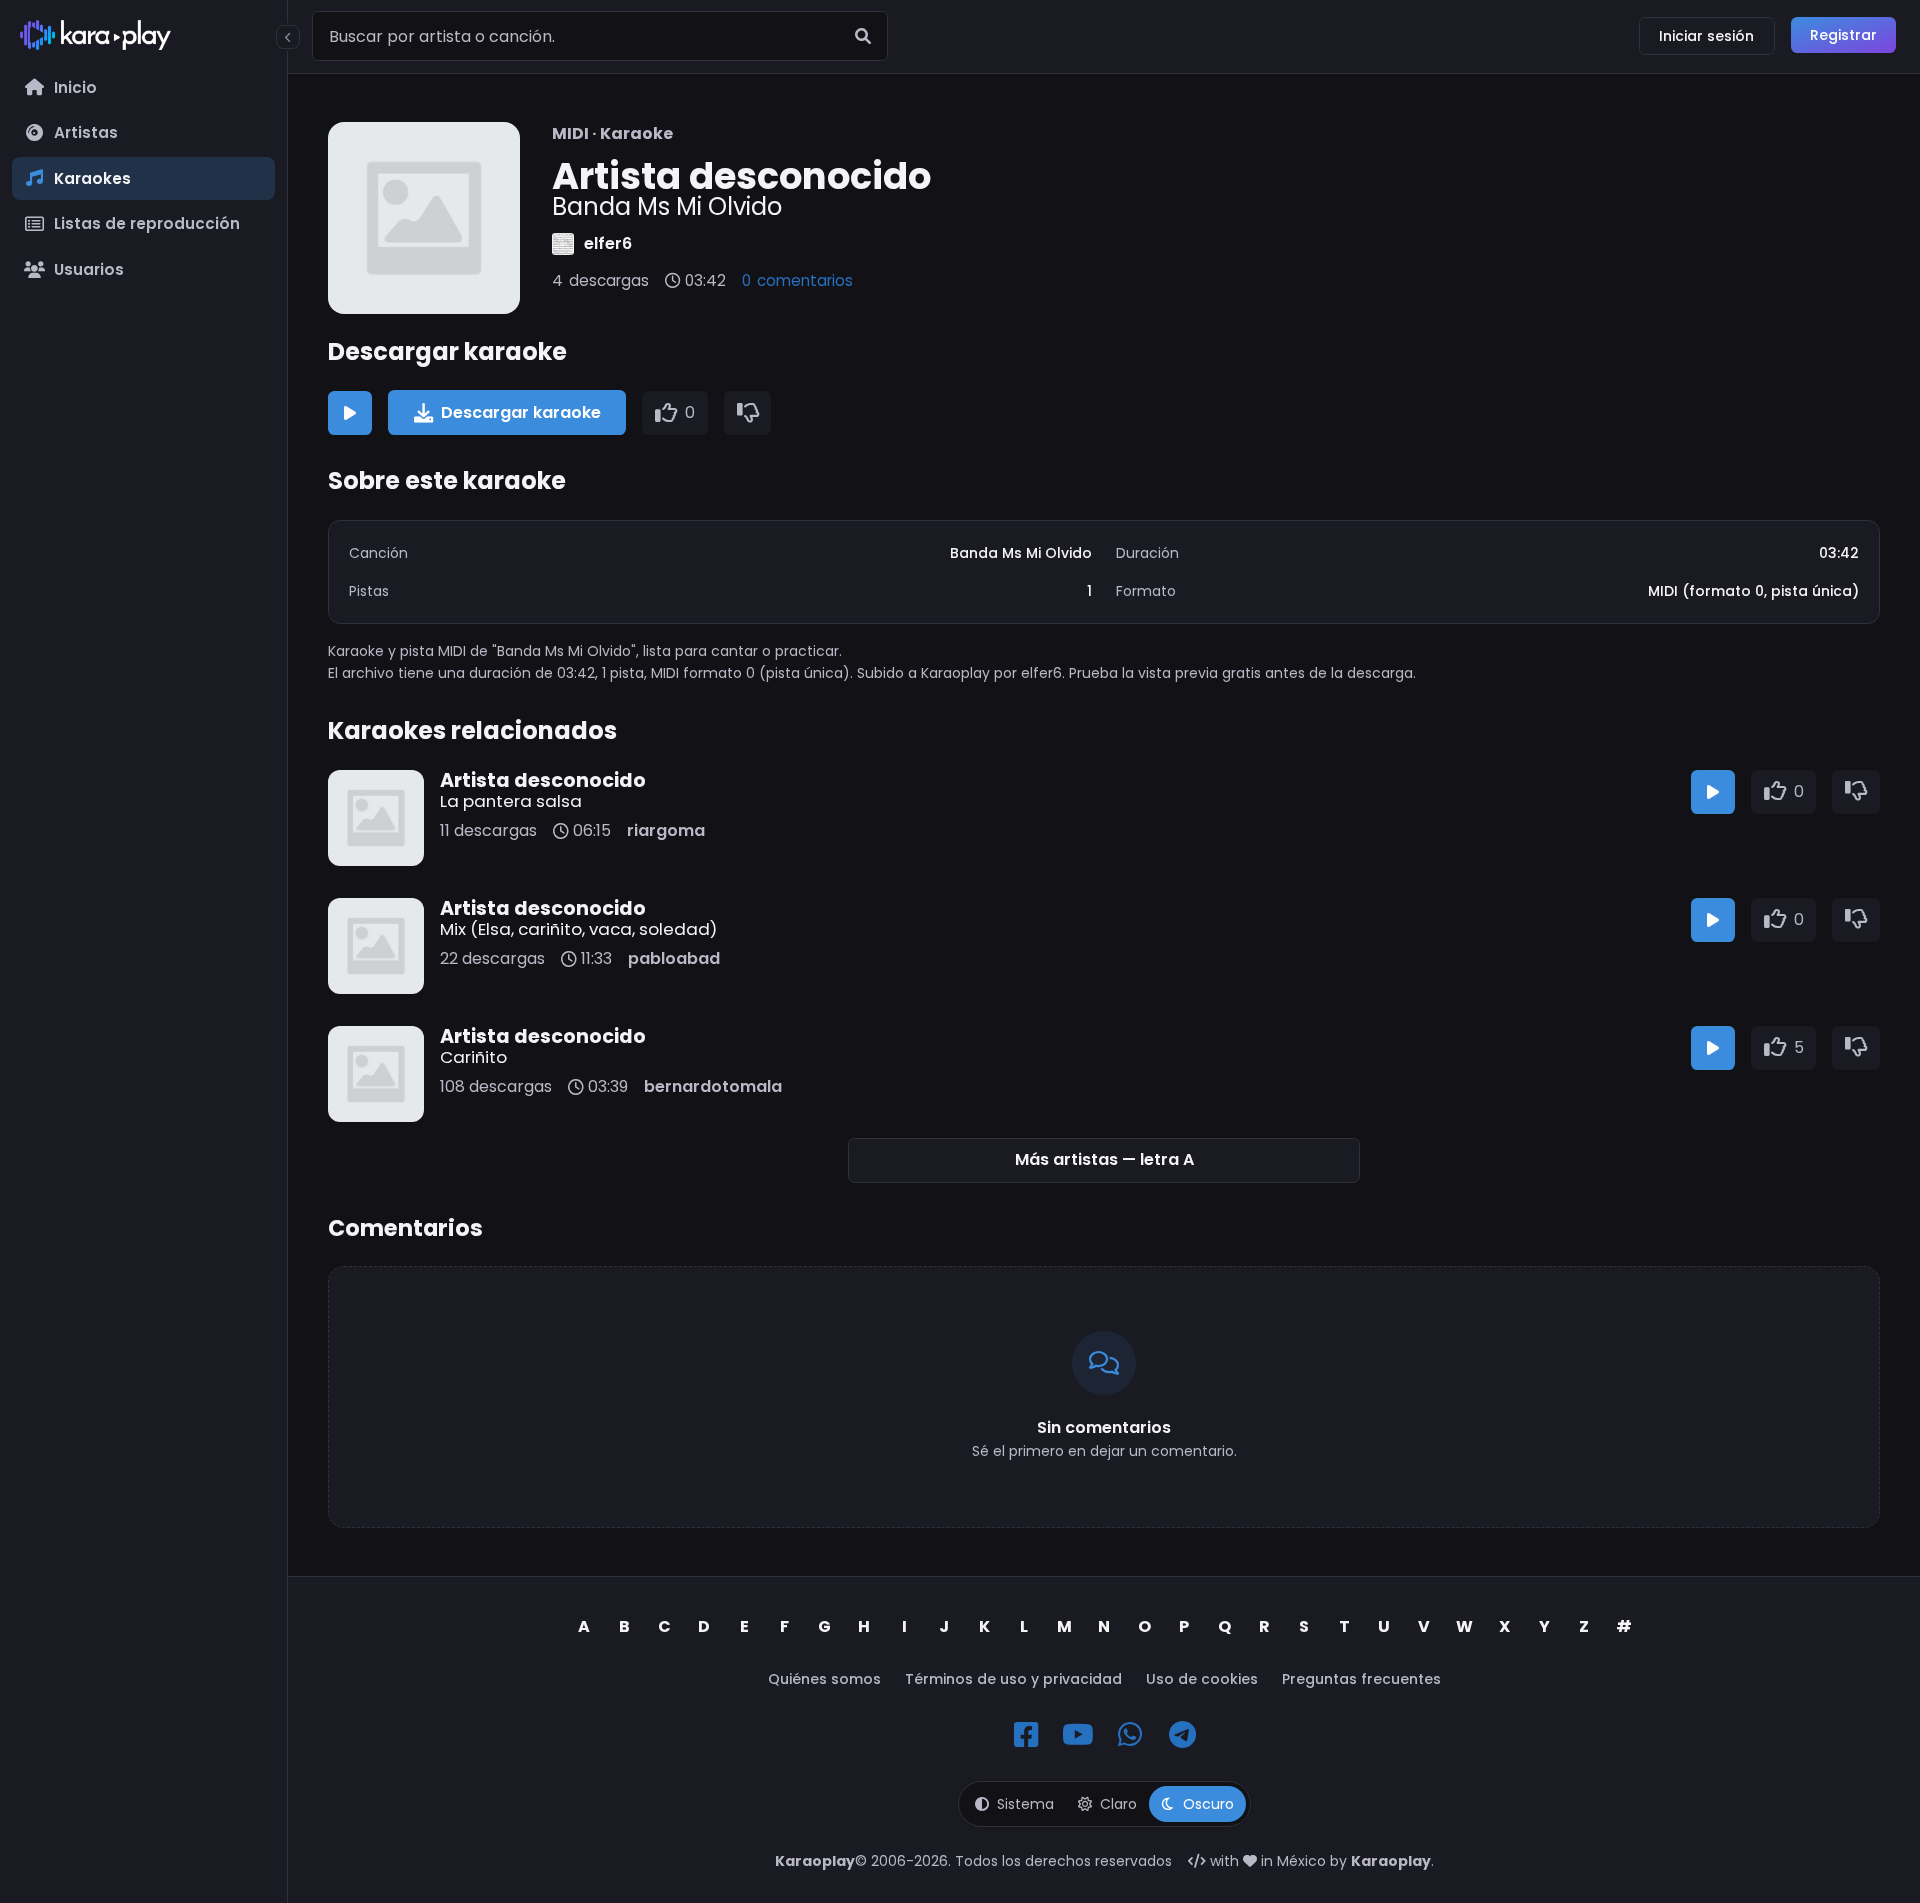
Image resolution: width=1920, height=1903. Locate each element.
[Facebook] (1026, 1735)
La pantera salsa (511, 801)
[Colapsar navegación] (288, 37)
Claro (1118, 1804)
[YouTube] (1078, 1735)
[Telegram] (1182, 1735)
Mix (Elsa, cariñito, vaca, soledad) (578, 929)
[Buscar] (863, 36)
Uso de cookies (1202, 1679)
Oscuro (1208, 1804)
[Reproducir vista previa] (350, 413)
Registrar (1843, 35)
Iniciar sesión (1706, 36)
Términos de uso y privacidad (1013, 1679)
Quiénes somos (824, 1679)
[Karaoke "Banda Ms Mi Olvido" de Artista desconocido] (424, 218)
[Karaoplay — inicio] (143, 39)
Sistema (1025, 1804)
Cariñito (473, 1057)
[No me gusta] (748, 413)
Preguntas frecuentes (1361, 1679)
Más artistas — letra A (1104, 1159)
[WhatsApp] (1130, 1735)
